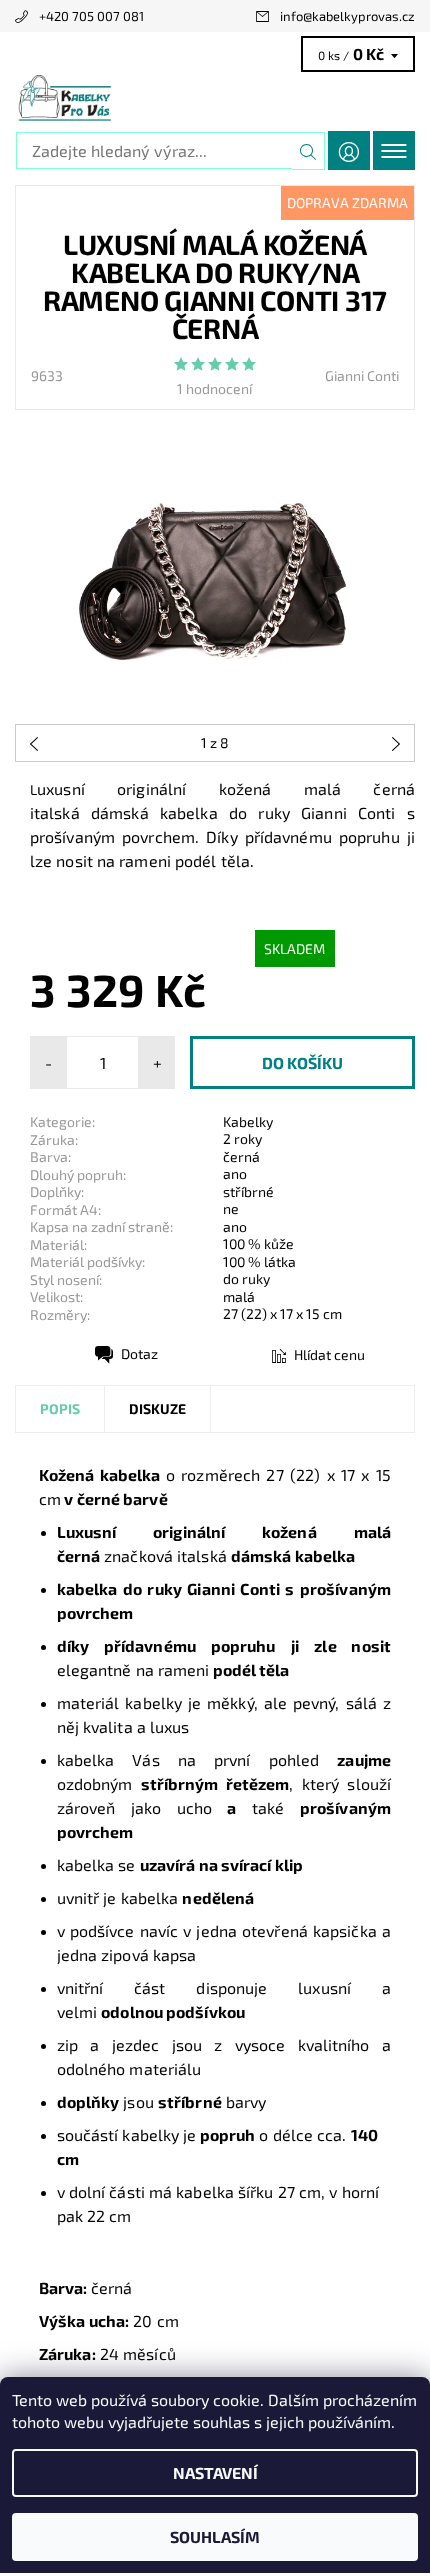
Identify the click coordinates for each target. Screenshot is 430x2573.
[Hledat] (308, 151)
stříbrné (248, 1191)
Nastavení (215, 2472)
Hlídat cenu (329, 1354)
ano (235, 1173)
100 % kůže (258, 1243)
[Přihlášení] (349, 150)
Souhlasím (215, 2536)
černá (241, 1156)
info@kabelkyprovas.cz (347, 16)
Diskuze (157, 1408)
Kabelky (248, 1121)
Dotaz (139, 1353)
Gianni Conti (362, 375)
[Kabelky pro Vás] (215, 98)
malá (239, 1296)
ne (231, 1208)
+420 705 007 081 (91, 16)
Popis (60, 1408)
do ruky (246, 1278)
